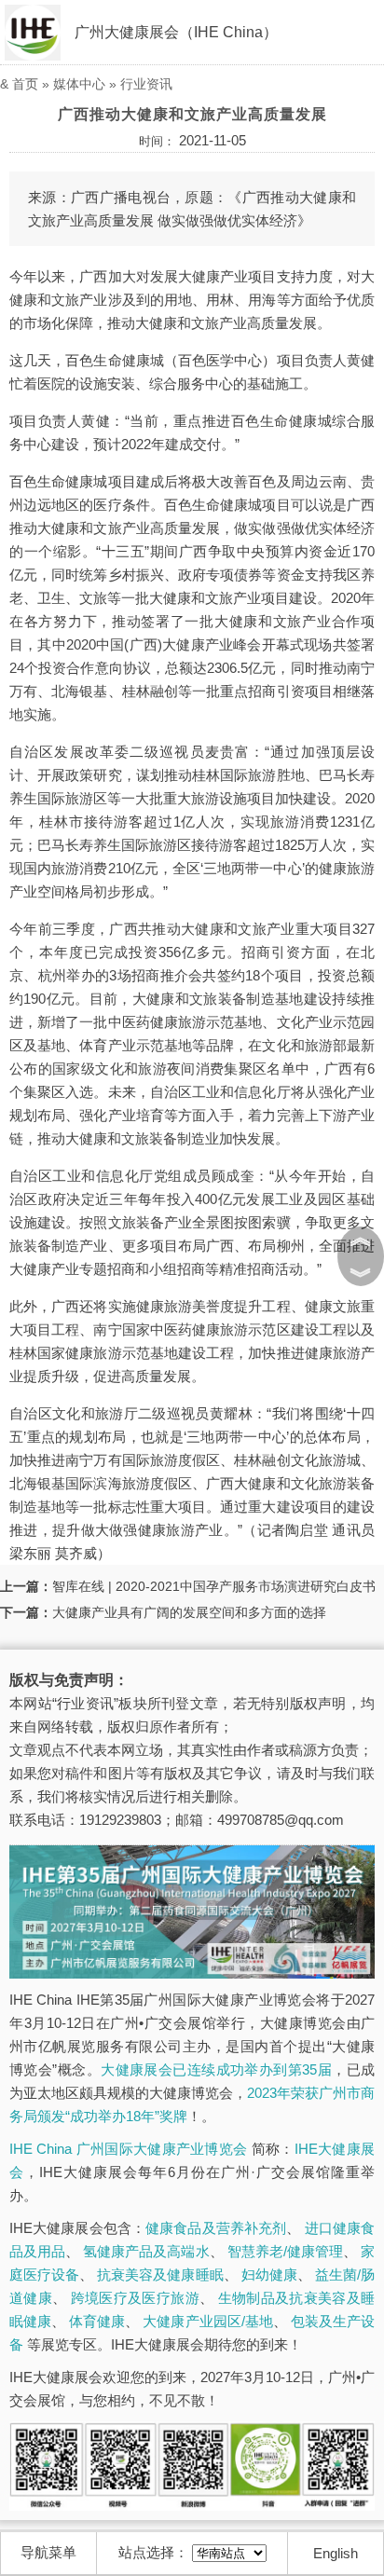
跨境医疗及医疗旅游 (135, 2298)
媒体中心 (79, 84)
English (336, 2553)
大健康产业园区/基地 (207, 2321)
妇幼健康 (269, 2275)
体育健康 (97, 2321)
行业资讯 (146, 84)
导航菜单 (48, 2552)
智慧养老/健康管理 (285, 2251)
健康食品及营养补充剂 (216, 2228)
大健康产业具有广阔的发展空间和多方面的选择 (189, 1612)
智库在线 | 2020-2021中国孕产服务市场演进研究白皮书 (214, 1586)
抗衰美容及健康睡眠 (160, 2275)
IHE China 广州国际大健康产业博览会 (128, 2149)
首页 (25, 84)
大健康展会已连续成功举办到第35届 (216, 2069)
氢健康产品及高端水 (146, 2251)
